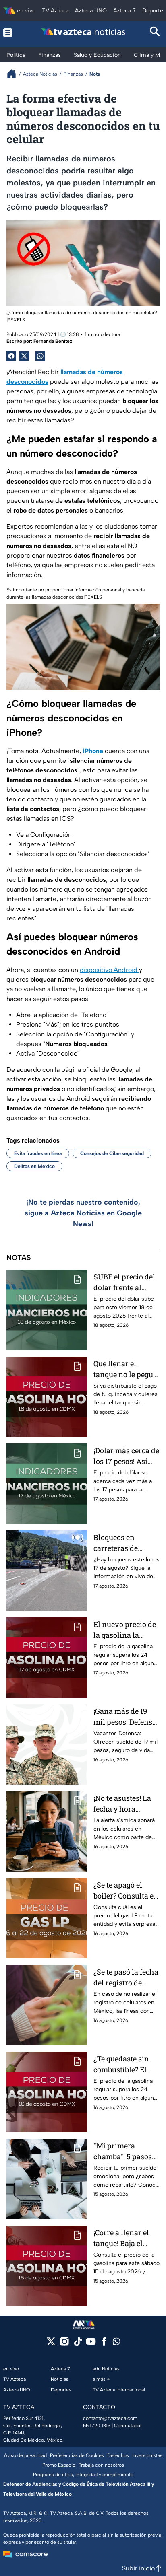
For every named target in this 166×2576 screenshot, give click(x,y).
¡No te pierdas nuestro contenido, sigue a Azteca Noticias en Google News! (83, 1213)
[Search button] (155, 32)
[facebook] (104, 2344)
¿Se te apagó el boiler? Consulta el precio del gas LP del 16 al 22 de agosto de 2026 (125, 1891)
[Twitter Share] (24, 356)
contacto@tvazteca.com (110, 2418)
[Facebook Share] (11, 356)
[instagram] (64, 2344)
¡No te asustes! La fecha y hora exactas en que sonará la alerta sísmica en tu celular (122, 1804)
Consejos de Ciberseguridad (112, 1153)
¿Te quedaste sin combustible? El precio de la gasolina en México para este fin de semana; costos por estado (127, 2064)
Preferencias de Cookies (77, 2455)
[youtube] (91, 2344)
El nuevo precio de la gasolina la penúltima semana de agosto (126, 1630)
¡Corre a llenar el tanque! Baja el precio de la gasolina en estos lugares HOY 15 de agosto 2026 (124, 2238)
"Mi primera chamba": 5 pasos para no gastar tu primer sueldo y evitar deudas (123, 2151)
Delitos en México (34, 1166)
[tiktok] (78, 2344)
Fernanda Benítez (53, 341)
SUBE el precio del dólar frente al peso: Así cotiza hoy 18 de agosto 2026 (124, 1282)
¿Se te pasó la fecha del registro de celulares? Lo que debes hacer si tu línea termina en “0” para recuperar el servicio (126, 1978)
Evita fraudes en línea (38, 1153)
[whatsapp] (116, 2343)
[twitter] (51, 2344)
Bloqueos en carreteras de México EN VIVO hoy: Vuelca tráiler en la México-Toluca (125, 1543)
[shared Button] (40, 356)
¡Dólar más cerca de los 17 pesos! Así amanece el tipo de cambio (126, 1456)
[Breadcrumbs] (15, 74)
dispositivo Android (109, 970)
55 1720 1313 (97, 2426)
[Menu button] (11, 32)
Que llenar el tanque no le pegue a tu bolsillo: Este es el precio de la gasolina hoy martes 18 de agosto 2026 (126, 1369)
